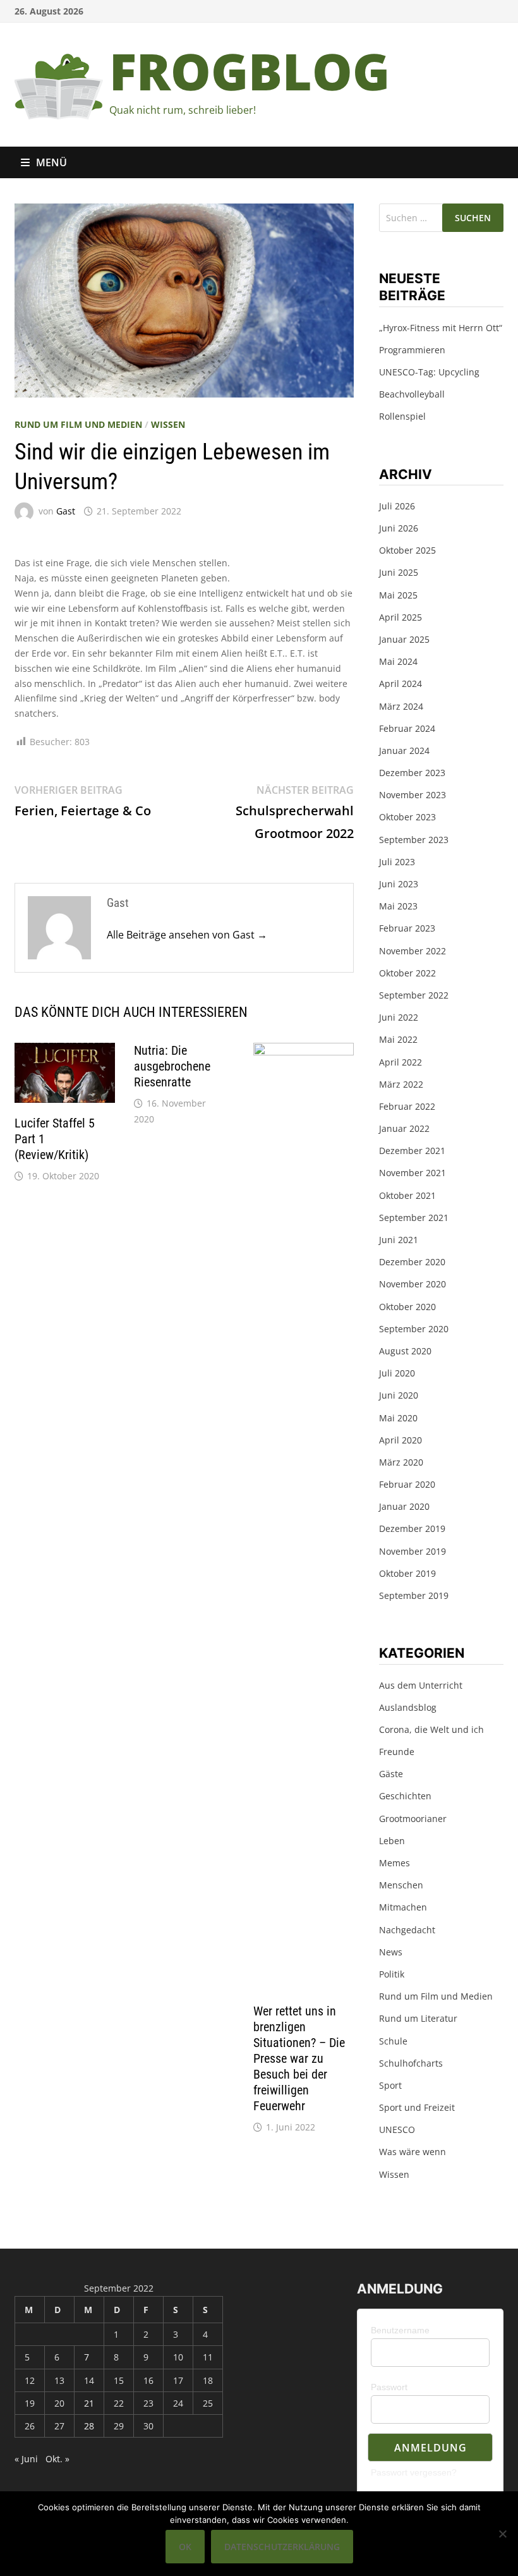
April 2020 (401, 1440)
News (391, 1952)
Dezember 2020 (412, 1262)
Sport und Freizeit (417, 2107)
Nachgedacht (407, 1930)
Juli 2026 (397, 506)
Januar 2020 (404, 1506)
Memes (395, 1863)
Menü (51, 162)
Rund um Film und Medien (78, 424)
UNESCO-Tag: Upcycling (429, 372)
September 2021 (414, 1218)
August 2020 (405, 1351)
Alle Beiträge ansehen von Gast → (187, 935)
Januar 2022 (404, 1128)
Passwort (389, 2387)
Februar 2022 (407, 1106)
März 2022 (401, 1084)
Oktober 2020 (407, 1307)
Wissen (168, 424)
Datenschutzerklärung (282, 2547)
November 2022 (413, 951)
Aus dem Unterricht (421, 1685)
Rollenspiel (402, 416)
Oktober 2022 (407, 973)
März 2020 (401, 1462)
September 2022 (414, 995)
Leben (392, 1841)
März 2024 (401, 706)
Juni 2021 (399, 1240)
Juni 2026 (399, 528)
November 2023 (413, 795)
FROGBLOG (250, 70)
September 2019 (414, 1595)
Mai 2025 (398, 595)
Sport (390, 2085)
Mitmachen (403, 1907)
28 (89, 2426)
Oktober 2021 (407, 1195)
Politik (392, 1974)
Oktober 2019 (407, 1573)
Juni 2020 (399, 1395)
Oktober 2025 (407, 550)
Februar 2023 (407, 928)
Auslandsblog (408, 1707)
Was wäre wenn (413, 2152)
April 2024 (401, 683)
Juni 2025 (399, 572)
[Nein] (502, 2534)
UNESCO (397, 2129)
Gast (66, 511)
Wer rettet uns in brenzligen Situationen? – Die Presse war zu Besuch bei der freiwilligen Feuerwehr (299, 2058)
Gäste (391, 1774)
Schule (393, 2041)
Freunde (397, 1752)
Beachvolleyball (412, 394)
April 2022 (401, 1062)
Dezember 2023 (412, 773)
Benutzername (400, 2330)
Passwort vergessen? (414, 2472)
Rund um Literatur (418, 2018)
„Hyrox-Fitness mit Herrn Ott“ (441, 328)
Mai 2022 (398, 1039)
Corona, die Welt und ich (431, 1729)
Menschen (401, 1885)
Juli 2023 (397, 862)
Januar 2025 (404, 639)
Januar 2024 (404, 750)
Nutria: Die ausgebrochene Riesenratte (172, 1066)
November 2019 (413, 1551)
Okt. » (57, 2459)
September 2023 (414, 840)
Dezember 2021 (412, 1151)
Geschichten (405, 1796)
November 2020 (413, 1284)
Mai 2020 (398, 1418)
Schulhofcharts (411, 2063)
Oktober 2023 (407, 817)
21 (89, 2403)
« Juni (26, 2459)
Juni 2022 (399, 1017)
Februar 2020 (407, 1484)
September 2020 (414, 1329)
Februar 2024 (407, 728)
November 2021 (413, 1173)
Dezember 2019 (412, 1528)
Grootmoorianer (413, 1819)
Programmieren (412, 350)
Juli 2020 (397, 1373)
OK (185, 2547)
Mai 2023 (398, 906)
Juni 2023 (399, 884)
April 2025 (401, 617)
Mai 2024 (398, 661)
